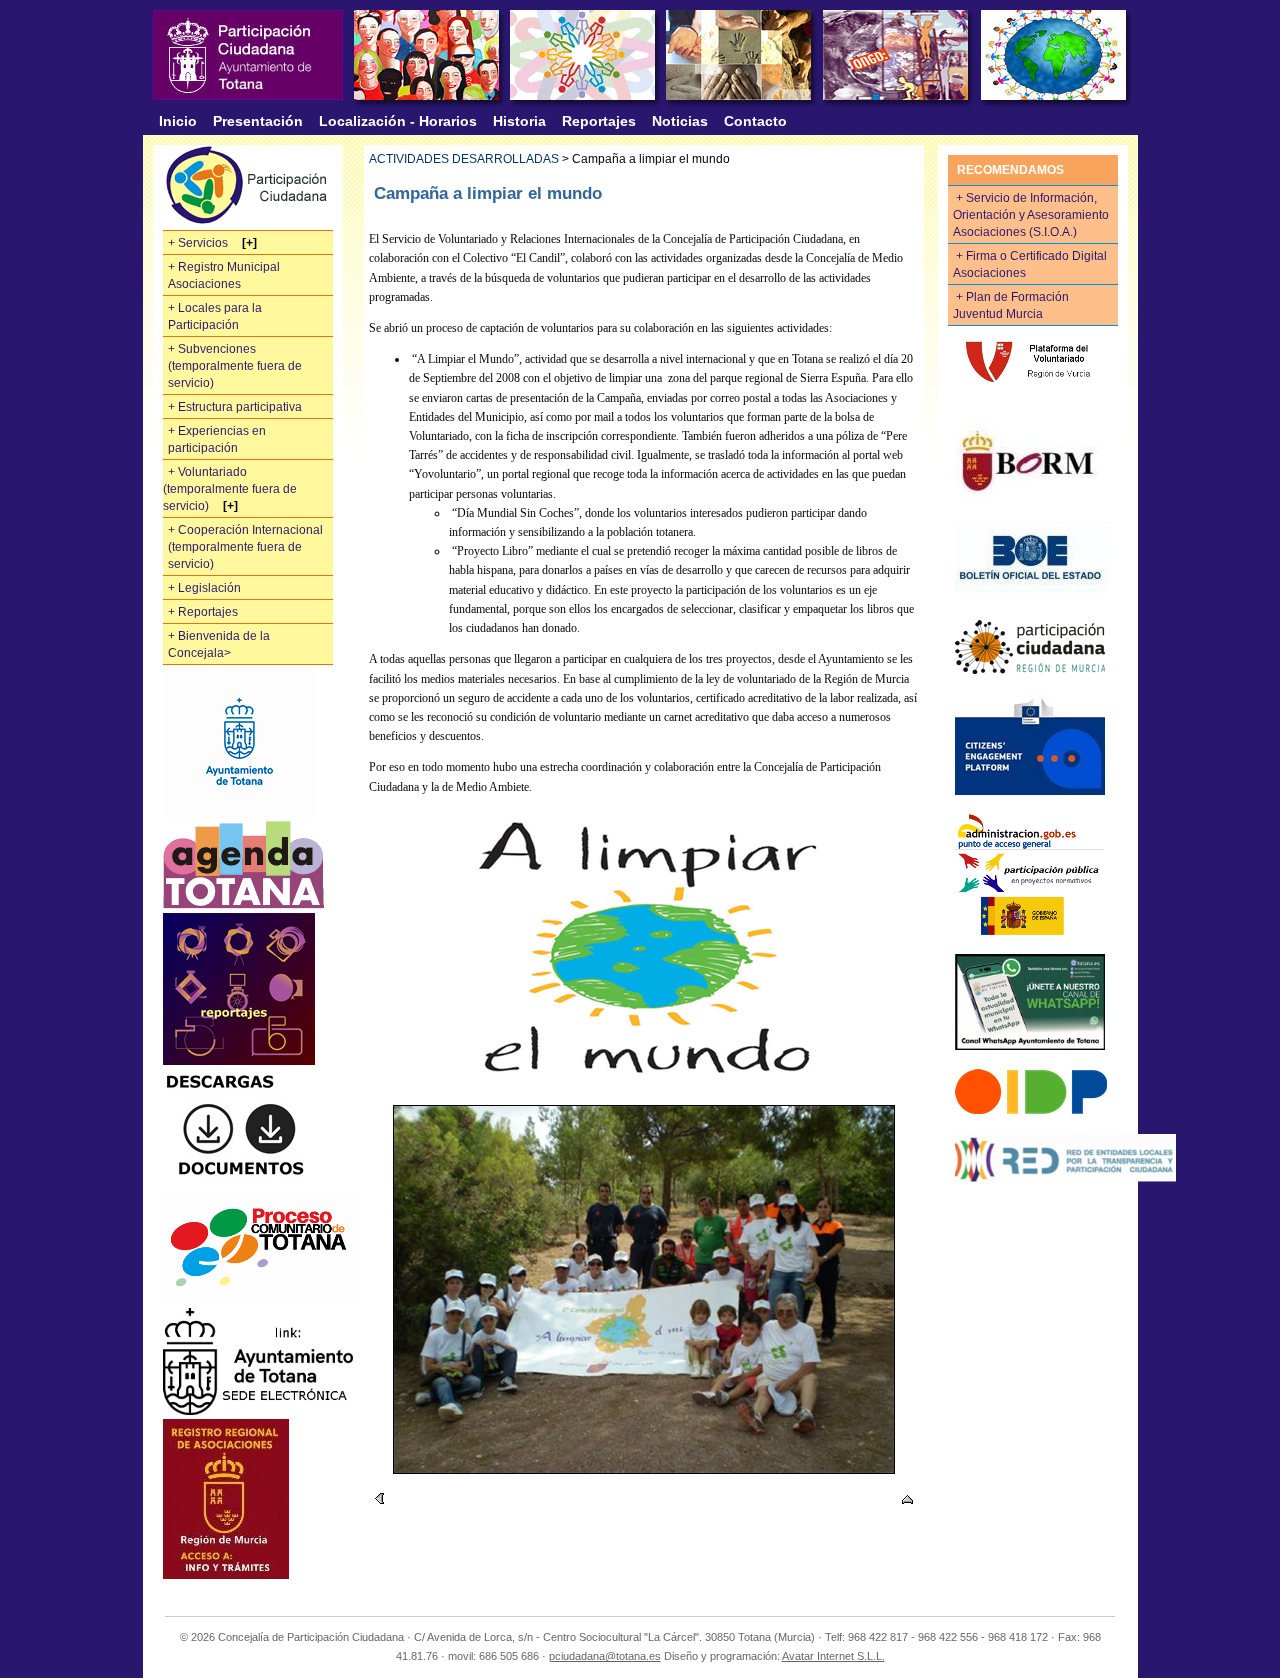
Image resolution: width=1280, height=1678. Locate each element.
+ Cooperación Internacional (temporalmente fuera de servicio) (245, 547)
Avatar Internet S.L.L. (833, 1656)
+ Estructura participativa (235, 407)
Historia (519, 121)
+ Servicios (199, 243)
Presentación (258, 121)
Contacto (755, 121)
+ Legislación (204, 588)
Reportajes (599, 121)
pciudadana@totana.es (605, 1656)
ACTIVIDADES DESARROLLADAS (464, 159)
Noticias (680, 121)
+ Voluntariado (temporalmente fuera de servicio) (230, 489)
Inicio (178, 121)
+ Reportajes (203, 612)
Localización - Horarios (398, 121)
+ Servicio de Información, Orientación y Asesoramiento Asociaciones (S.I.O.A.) (1031, 215)
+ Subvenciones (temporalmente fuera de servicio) (235, 366)
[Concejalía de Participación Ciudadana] (248, 55)
